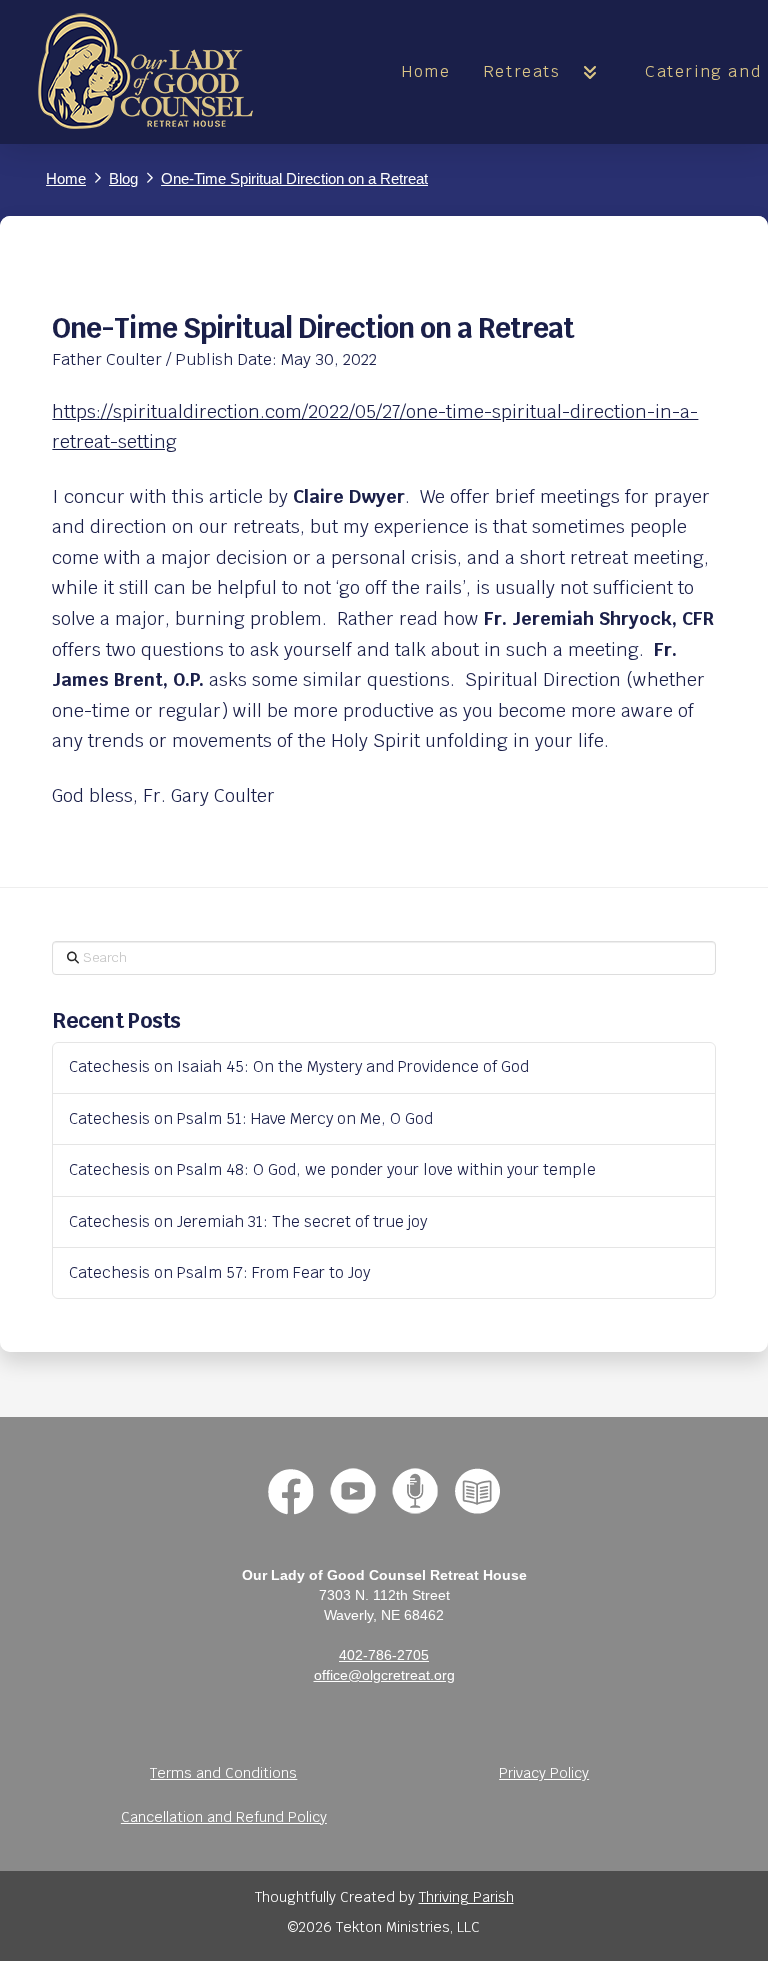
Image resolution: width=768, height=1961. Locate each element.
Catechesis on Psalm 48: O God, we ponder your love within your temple (332, 1170)
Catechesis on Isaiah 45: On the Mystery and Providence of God (299, 1067)
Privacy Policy (544, 1773)
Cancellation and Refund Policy (224, 1817)
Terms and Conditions (223, 1773)
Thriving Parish (466, 1897)
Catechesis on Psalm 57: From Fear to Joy (219, 1273)
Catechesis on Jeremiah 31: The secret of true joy (248, 1222)
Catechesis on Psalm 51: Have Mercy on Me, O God (251, 1119)
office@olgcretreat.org (384, 1675)
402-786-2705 (384, 1655)
